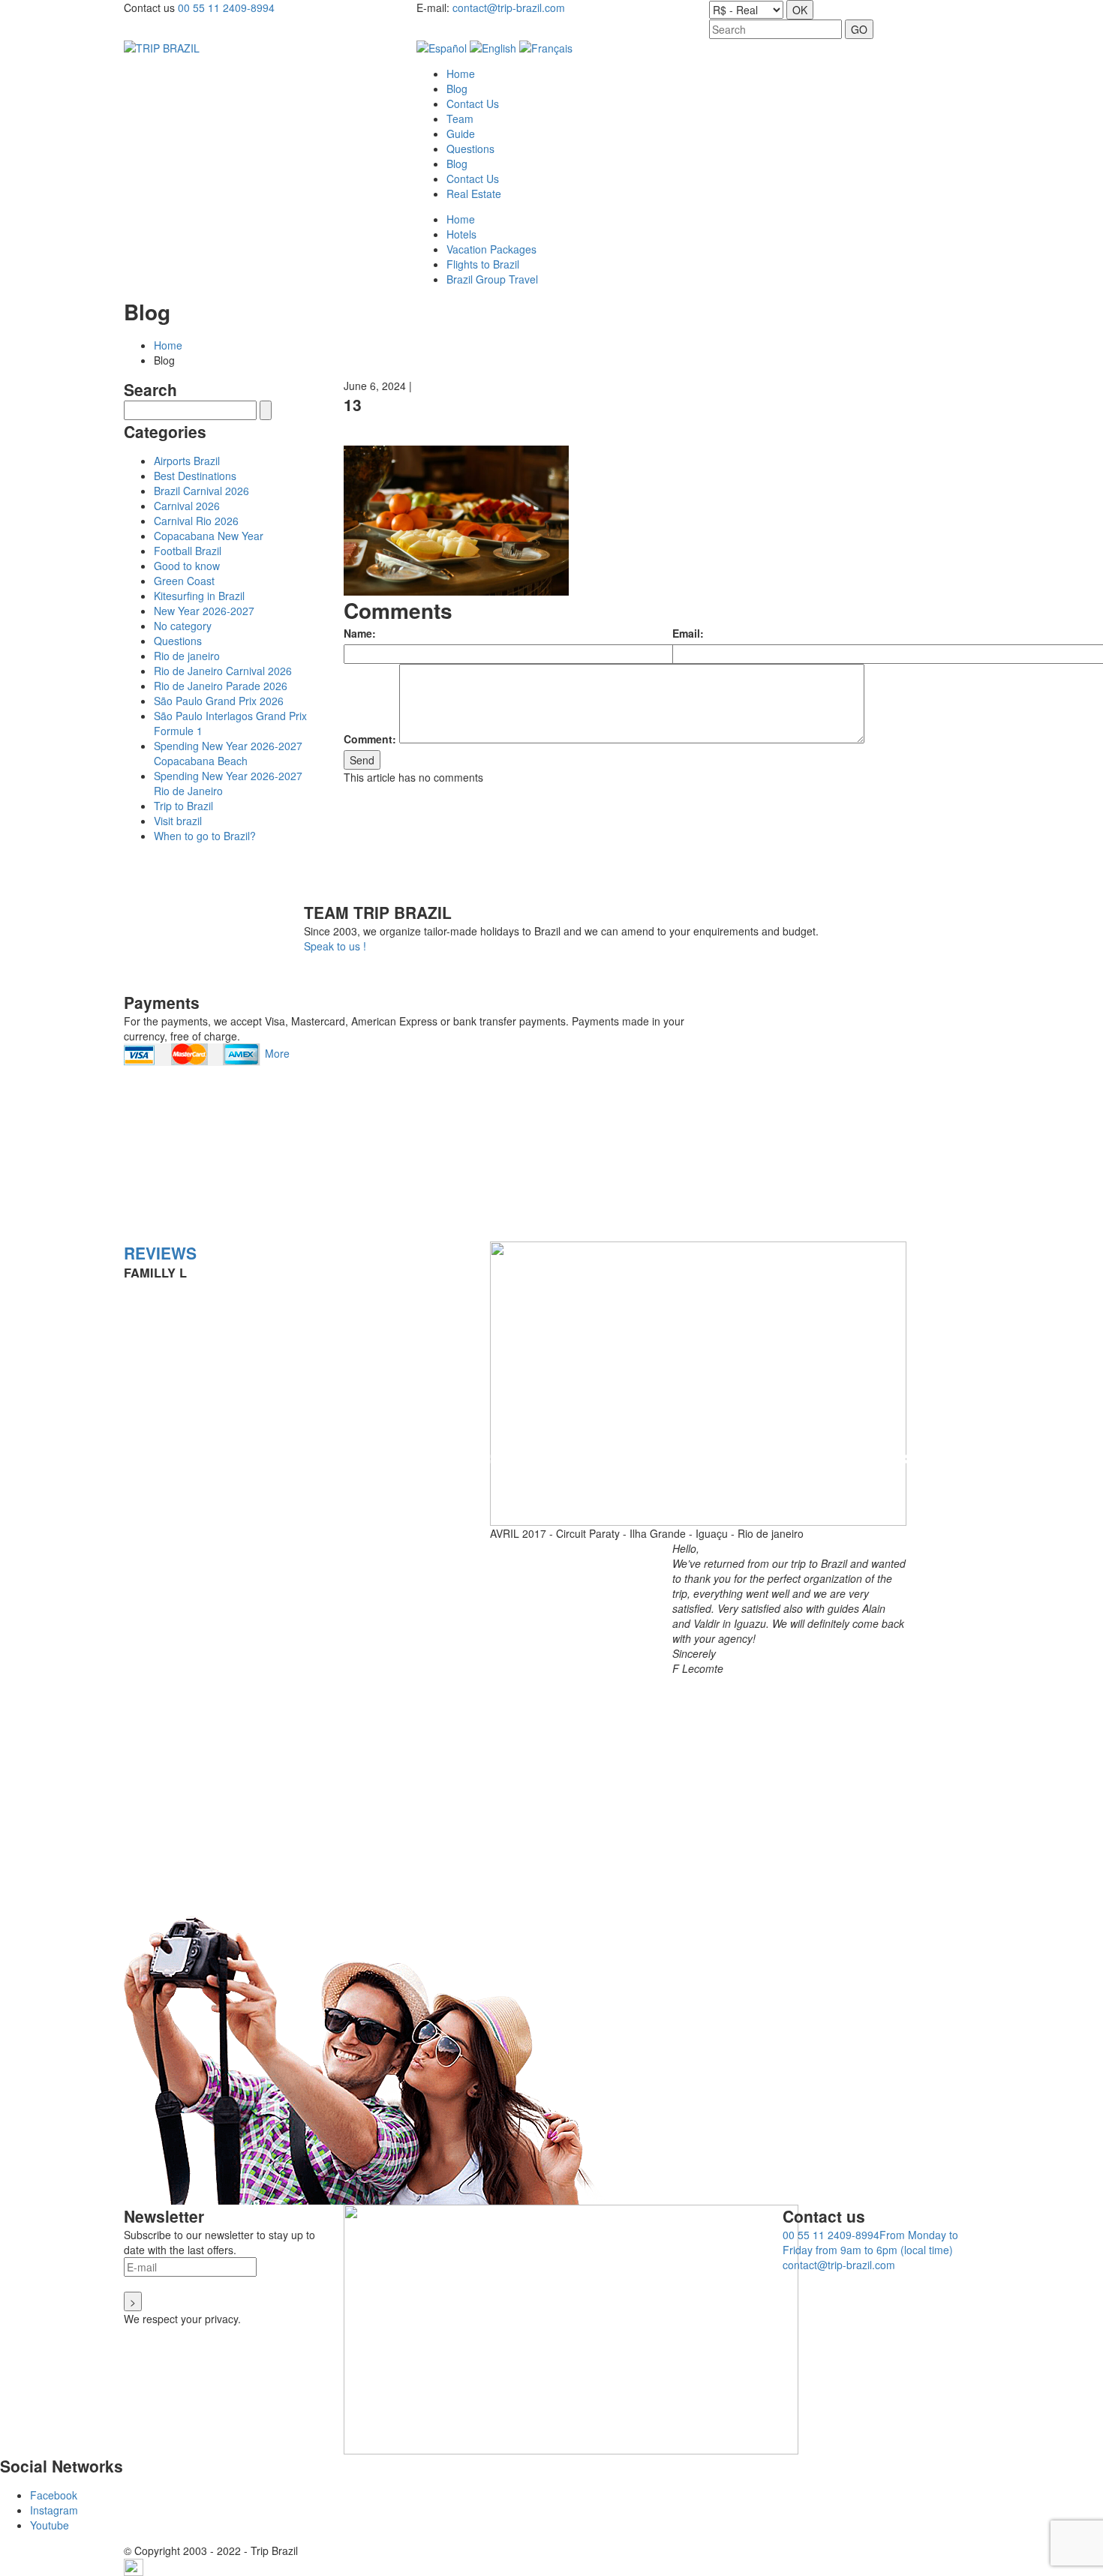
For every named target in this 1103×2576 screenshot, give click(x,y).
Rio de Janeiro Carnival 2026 (223, 671)
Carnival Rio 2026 (196, 521)
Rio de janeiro (187, 656)
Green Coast (184, 581)
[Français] (546, 47)
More (277, 1053)
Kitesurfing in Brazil (199, 596)
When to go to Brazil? (205, 836)
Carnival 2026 (187, 506)
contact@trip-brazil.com (509, 8)
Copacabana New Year (209, 536)
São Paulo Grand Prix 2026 (219, 701)
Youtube (50, 2525)
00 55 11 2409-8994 (226, 8)
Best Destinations (195, 476)
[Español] (442, 47)
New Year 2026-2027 (204, 611)
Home (168, 345)
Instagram (54, 2510)
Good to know (187, 566)
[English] (493, 47)
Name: (360, 633)
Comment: (370, 739)
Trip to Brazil (183, 806)
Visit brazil (178, 821)
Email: (688, 633)
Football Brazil (188, 551)
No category (183, 626)
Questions (178, 641)
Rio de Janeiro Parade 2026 (221, 686)
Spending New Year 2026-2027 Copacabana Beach (228, 753)
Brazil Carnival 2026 (201, 491)
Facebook (54, 2495)
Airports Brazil (187, 461)
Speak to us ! (335, 946)
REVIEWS (160, 1253)
